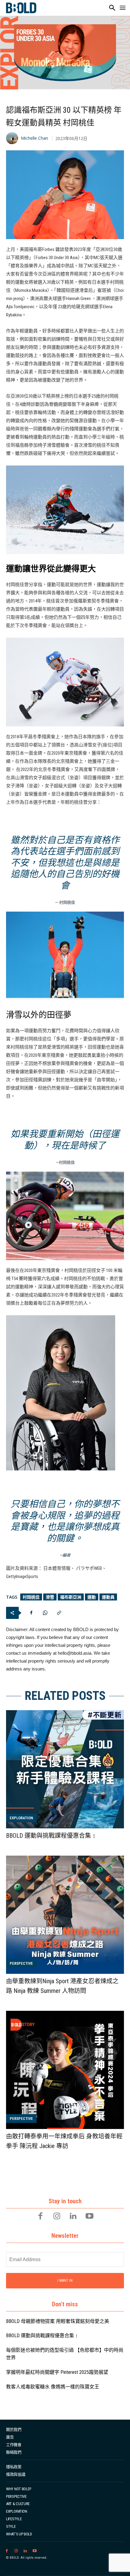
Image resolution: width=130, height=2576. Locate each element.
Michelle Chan (34, 138)
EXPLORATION (21, 1818)
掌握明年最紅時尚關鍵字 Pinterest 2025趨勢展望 (57, 2372)
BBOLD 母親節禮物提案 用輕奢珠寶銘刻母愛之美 (58, 2321)
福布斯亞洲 (71, 1597)
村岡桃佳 (31, 1597)
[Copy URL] (59, 1613)
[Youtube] (89, 2217)
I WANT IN (65, 2281)
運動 (92, 1597)
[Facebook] (31, 1613)
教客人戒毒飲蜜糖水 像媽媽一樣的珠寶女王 (53, 2387)
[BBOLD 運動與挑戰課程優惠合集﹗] (65, 1769)
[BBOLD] (21, 8)
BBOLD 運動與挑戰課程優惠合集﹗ (52, 1836)
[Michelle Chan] (13, 138)
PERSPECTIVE (21, 1963)
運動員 (108, 1597)
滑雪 (50, 1597)
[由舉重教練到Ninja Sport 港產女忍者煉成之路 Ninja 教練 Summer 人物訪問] (65, 1915)
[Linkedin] (73, 2217)
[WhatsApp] (45, 1613)
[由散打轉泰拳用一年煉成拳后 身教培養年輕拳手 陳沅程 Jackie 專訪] (65, 2070)
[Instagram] (57, 2217)
